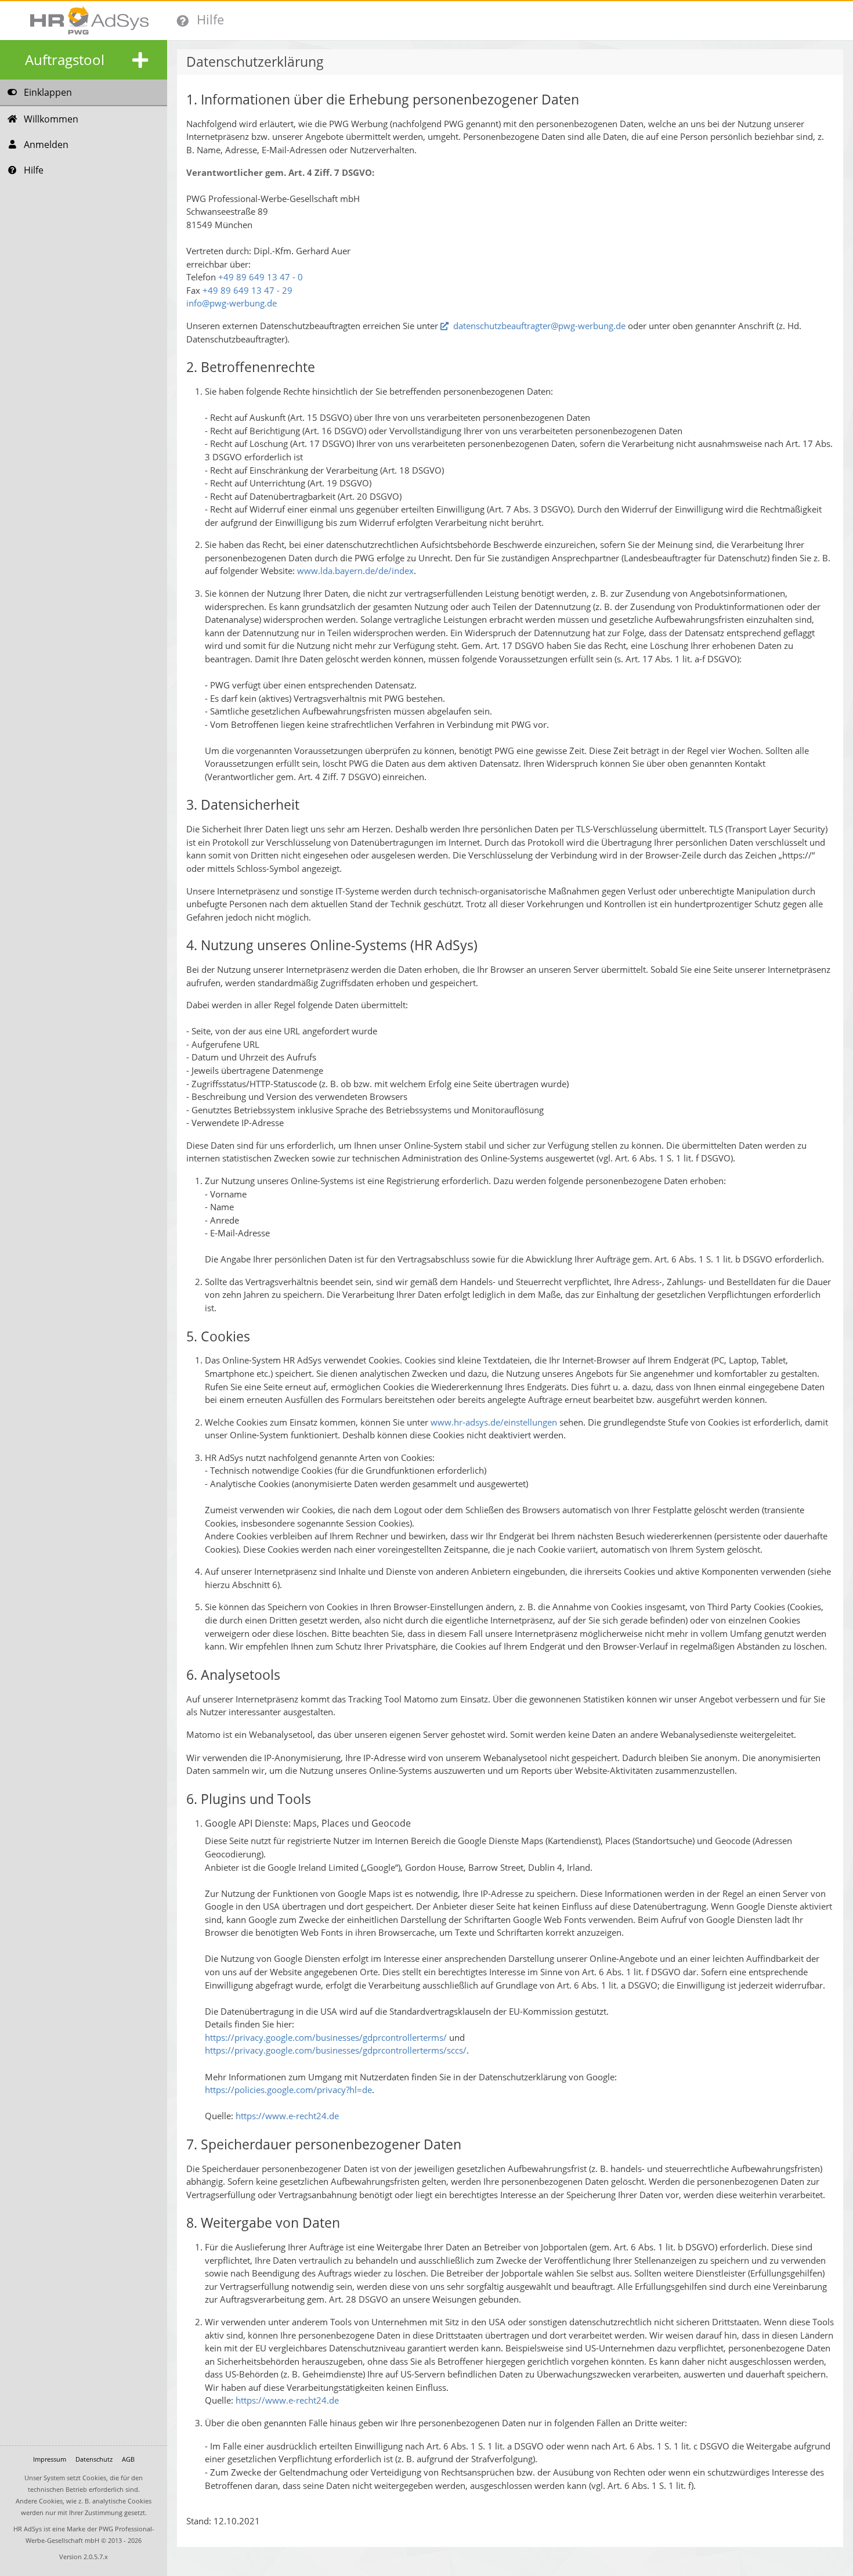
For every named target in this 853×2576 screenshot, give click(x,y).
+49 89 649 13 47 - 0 (261, 277)
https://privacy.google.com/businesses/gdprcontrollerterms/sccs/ (336, 2050)
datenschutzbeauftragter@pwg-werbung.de (539, 326)
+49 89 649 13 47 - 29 (247, 290)
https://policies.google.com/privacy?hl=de (288, 2090)
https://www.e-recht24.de (286, 2116)
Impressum (50, 2459)
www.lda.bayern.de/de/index (355, 571)
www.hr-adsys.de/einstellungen (494, 1422)
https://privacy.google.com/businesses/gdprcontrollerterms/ (326, 2037)
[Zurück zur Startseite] (84, 20)
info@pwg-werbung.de (232, 303)
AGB (128, 2459)
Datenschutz (94, 2459)
